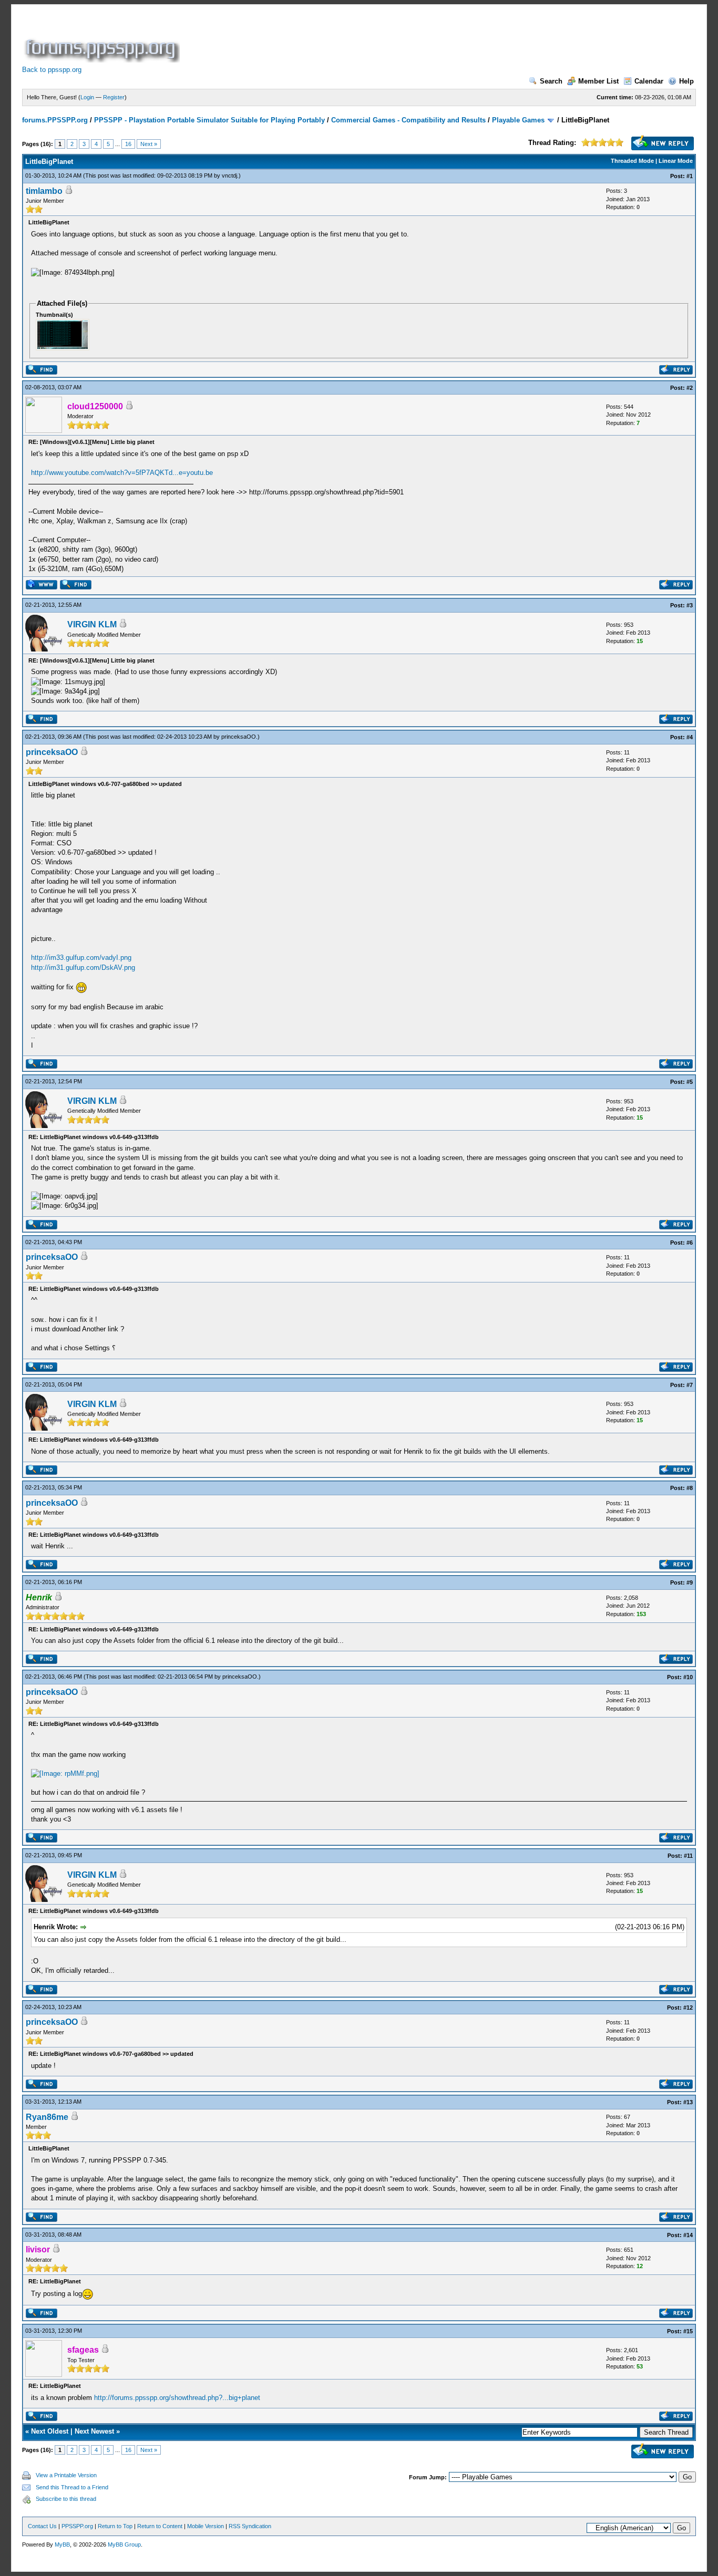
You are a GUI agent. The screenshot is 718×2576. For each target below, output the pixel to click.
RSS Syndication (250, 2526)
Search (551, 81)
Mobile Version (206, 2526)
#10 (688, 1677)
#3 (690, 605)
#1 (690, 176)
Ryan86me (47, 2117)
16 (128, 144)
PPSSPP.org (77, 2526)
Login (87, 97)
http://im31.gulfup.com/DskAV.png (83, 968)
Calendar (649, 81)
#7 (690, 1385)
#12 (688, 2008)
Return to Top (115, 2526)
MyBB (62, 2544)
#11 (688, 1856)
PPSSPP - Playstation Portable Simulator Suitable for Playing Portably (209, 120)
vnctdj (229, 175)
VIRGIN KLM (92, 624)
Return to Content (160, 2526)
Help (686, 81)
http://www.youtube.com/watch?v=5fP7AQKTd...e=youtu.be (122, 473)
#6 (690, 1243)
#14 (688, 2235)
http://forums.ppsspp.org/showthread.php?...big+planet (177, 2398)
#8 (690, 1488)
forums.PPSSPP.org (55, 120)
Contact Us (42, 2526)
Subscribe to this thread (66, 2499)
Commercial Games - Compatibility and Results (408, 120)
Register (114, 97)
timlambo (44, 191)
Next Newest (94, 2431)
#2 (690, 388)
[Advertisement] (373, 39)
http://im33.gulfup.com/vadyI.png (81, 958)
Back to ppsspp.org (52, 70)
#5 (690, 1082)
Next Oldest (50, 2431)
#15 (688, 2331)
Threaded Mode (632, 161)
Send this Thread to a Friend (72, 2487)
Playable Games (518, 120)
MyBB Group (124, 2544)
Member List (598, 81)
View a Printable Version (66, 2475)
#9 (690, 1582)
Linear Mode (676, 161)
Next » (149, 144)
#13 (688, 2102)
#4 (690, 737)
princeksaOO (239, 737)
